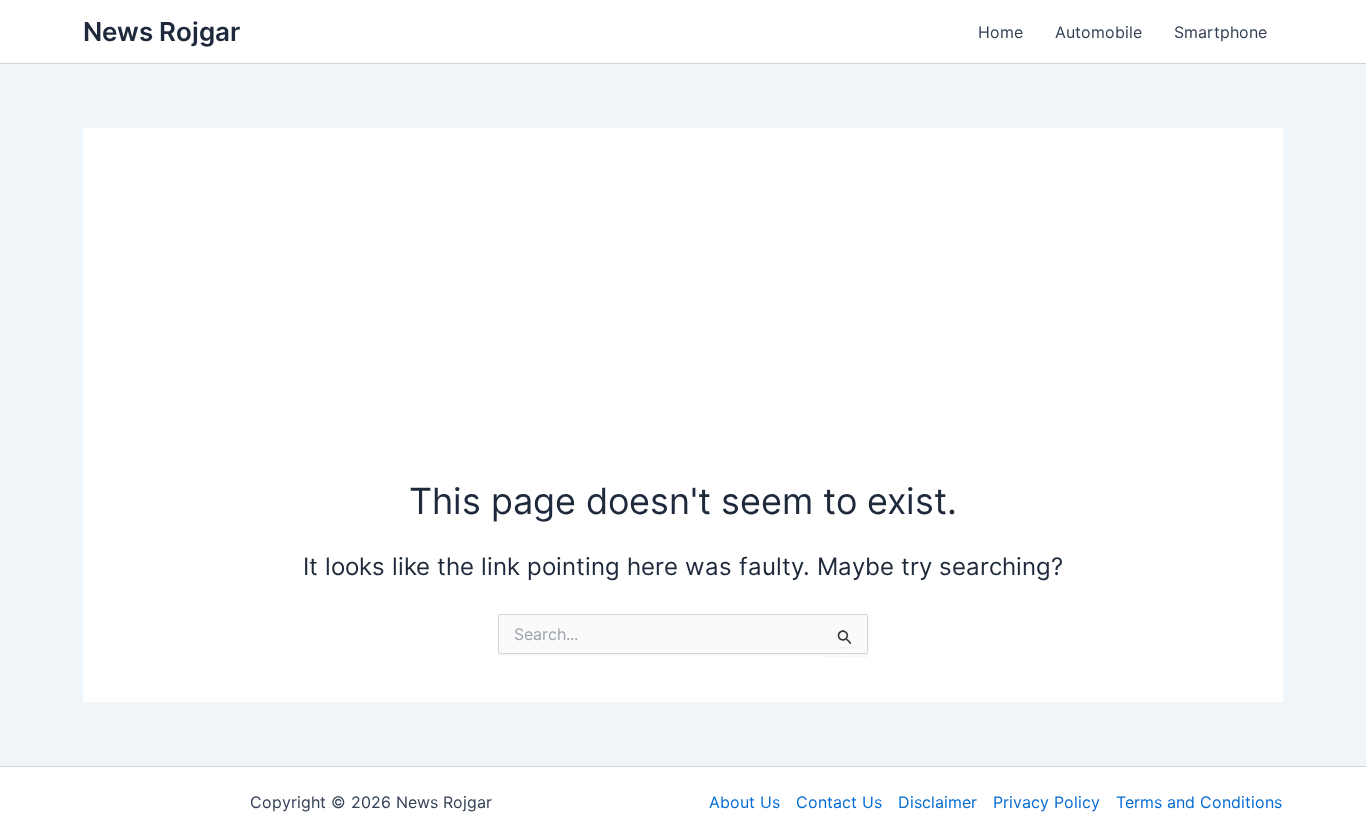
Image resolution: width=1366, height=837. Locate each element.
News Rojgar (161, 31)
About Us (744, 802)
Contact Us (839, 802)
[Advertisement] (683, 326)
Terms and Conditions (1199, 802)
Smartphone (1220, 32)
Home (1000, 32)
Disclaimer (937, 802)
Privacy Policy (1046, 802)
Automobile (1098, 32)
